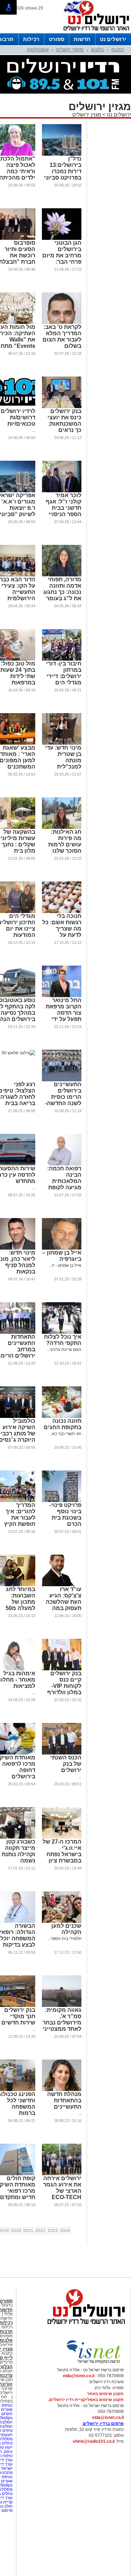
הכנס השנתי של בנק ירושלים (66, 1764)
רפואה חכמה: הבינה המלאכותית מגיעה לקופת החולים (64, 1181)
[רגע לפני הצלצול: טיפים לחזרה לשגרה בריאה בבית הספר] (19, 1053)
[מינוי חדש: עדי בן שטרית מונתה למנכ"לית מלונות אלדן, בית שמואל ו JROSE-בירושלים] (62, 743)
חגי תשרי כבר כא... (65, 1434)
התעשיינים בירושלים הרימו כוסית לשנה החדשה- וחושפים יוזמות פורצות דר (62, 1100)
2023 (53, 2231)
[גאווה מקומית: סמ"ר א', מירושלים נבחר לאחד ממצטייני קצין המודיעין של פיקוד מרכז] (62, 2006)
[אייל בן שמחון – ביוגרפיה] (62, 1248)
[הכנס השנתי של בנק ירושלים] (62, 1753)
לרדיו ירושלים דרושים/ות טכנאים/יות (18, 417)
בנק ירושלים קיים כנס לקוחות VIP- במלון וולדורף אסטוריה (64, 1686)
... (34, 430)
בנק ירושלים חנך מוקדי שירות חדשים (18, 2016)
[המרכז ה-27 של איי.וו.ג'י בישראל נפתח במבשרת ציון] (62, 1837)
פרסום (6, 2510)
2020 (16, 2231)
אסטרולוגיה (38, 50)
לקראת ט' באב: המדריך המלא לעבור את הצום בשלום (62, 336)
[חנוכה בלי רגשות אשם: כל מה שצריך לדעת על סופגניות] (62, 912)
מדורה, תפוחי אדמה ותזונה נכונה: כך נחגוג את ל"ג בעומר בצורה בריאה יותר (62, 595)
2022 (41, 2231)
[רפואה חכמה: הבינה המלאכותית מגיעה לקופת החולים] (62, 1164)
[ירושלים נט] (84, 2326)
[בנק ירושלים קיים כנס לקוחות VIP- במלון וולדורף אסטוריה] (62, 1669)
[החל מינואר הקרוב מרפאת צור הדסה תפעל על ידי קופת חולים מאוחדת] (62, 996)
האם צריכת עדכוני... (64, 1350)
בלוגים (97, 50)
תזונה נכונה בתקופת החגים (63, 1424)
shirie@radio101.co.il (94, 2441)
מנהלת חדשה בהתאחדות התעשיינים (64, 2100)
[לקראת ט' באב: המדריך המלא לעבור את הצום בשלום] (62, 323)
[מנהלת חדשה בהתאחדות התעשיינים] (62, 2090)
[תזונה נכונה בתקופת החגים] (62, 1417)
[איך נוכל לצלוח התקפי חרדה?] (62, 1332)
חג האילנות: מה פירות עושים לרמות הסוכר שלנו (65, 841)
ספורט (57, 39)
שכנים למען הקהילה (66, 1929)
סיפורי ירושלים (70, 50)
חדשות (82, 39)
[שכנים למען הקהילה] (62, 1921)
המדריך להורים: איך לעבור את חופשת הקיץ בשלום (20, 1518)
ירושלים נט (113, 39)
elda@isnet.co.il (79, 2376)
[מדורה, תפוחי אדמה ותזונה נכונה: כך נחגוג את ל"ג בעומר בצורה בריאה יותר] (62, 575)
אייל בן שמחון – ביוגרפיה (62, 1256)
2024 (65, 2231)
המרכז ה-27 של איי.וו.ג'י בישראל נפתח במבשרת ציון (62, 1851)
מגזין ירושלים (87, 114)
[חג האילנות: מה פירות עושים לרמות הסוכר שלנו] (62, 827)
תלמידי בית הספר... (64, 1939)
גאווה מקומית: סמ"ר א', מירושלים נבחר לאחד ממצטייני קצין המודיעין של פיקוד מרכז (62, 2026)
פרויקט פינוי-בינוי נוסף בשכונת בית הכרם (65, 1515)
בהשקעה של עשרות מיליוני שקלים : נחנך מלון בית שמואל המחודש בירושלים (18, 851)
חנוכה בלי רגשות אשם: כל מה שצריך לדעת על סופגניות (62, 929)
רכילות (31, 39)
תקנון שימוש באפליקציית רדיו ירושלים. (86, 2400)
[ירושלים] (94, 32)
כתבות (118, 50)
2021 (28, 2231)
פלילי (8, 2314)
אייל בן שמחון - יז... (65, 1265)
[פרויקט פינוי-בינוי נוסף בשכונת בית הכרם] (62, 1501)
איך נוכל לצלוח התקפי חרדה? (63, 1340)
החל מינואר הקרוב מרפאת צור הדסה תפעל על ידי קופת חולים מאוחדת (64, 1016)
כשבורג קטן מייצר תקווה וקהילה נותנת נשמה (19, 1851)
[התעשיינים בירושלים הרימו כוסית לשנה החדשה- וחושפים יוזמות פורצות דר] (62, 1080)
